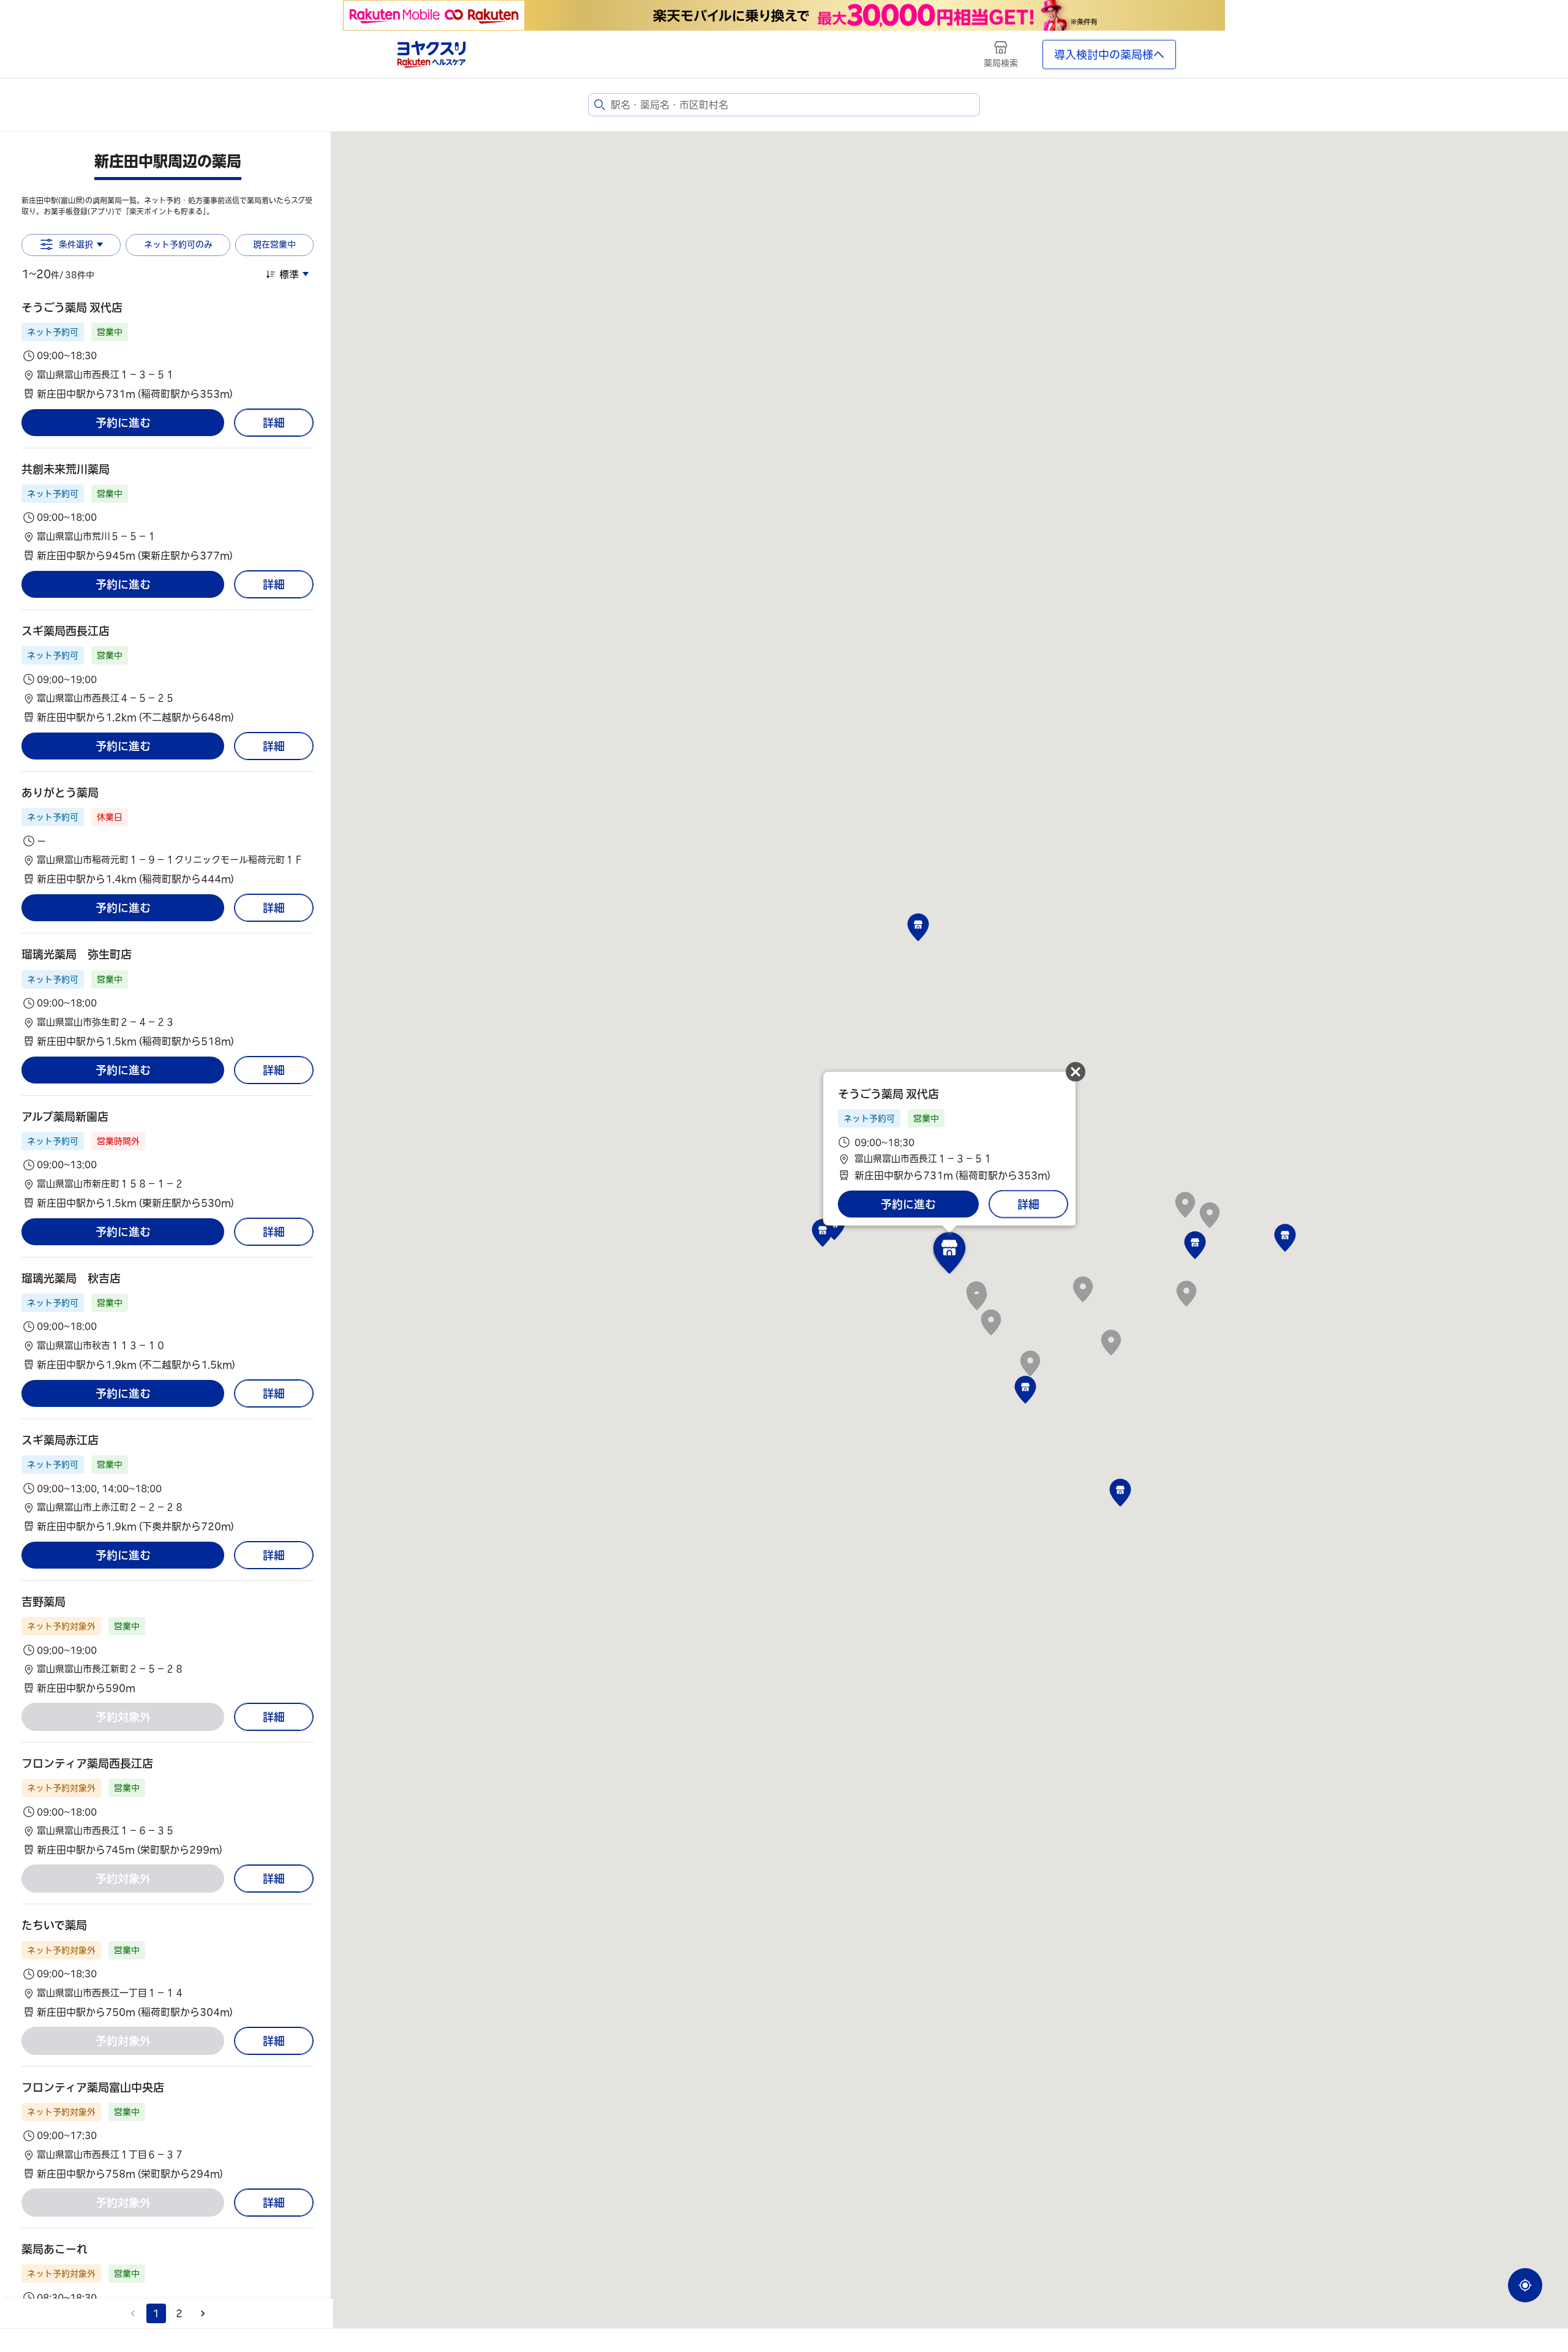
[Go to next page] (203, 2313)
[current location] (1525, 2285)
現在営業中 (274, 244)
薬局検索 (1001, 63)
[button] (168, 351)
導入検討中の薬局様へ (1109, 55)
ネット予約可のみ (178, 244)
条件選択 (76, 244)
